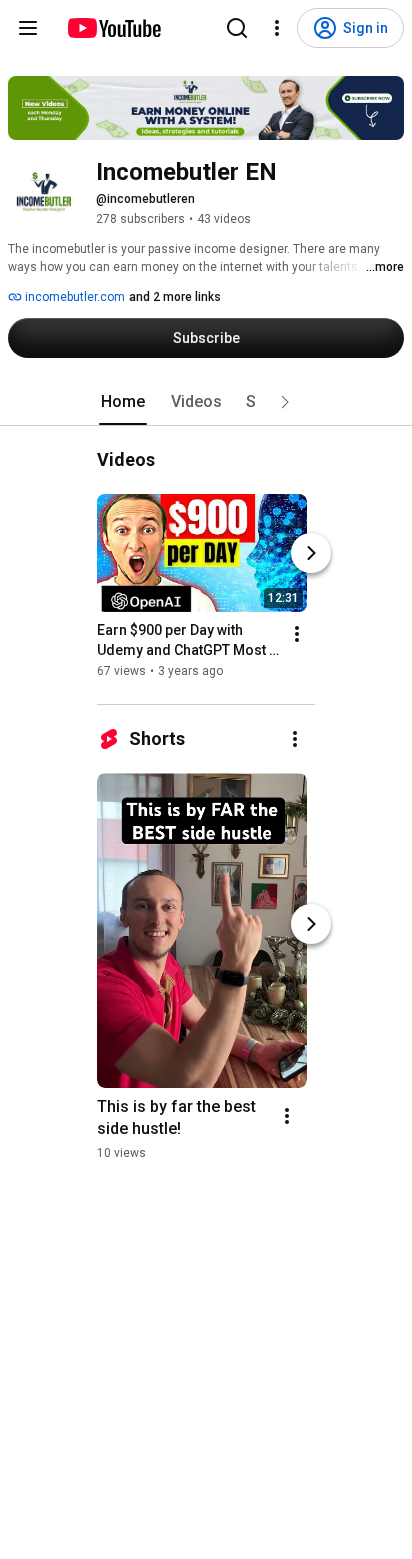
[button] (285, 402)
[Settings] (277, 28)
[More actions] (297, 634)
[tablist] (206, 402)
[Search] (237, 28)
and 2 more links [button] (175, 297)
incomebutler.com (73, 297)
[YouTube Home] (113, 28)
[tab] (123, 402)
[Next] (311, 553)
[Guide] (28, 28)
